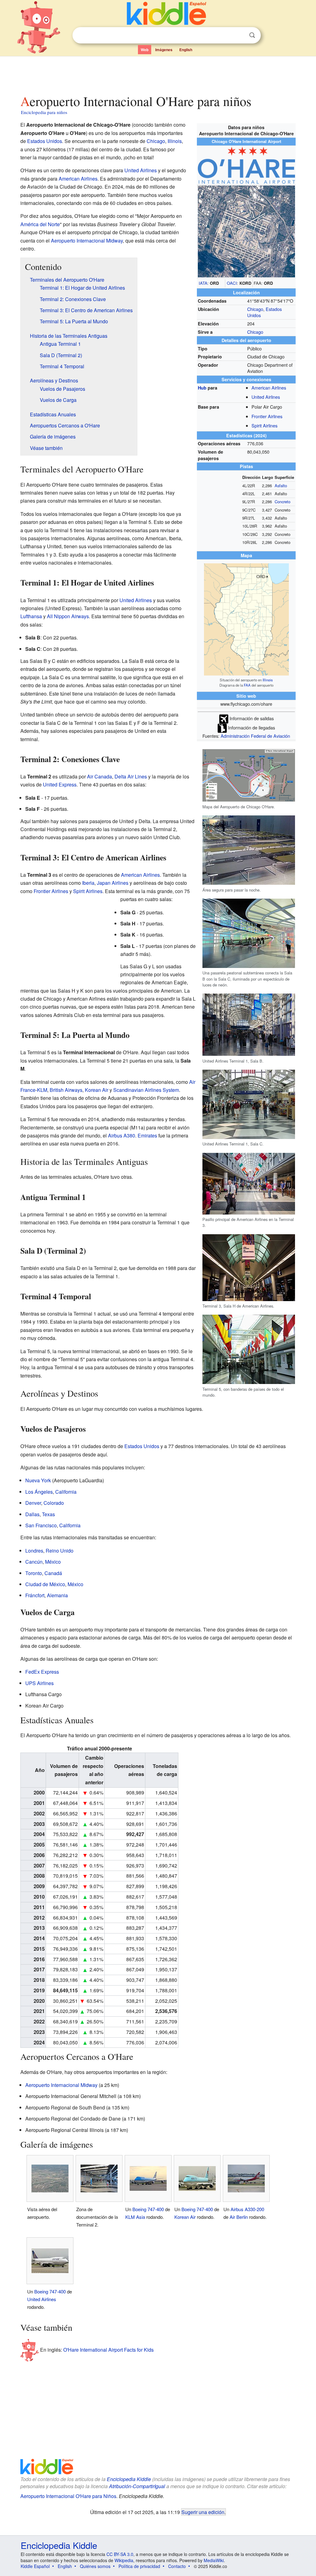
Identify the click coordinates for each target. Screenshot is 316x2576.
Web (145, 50)
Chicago (255, 309)
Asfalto (281, 486)
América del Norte (40, 224)
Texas (48, 1514)
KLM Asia (135, 2217)
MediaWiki (214, 2560)
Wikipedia (124, 2560)
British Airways (66, 1090)
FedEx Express (42, 1672)
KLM (42, 1090)
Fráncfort (35, 1595)
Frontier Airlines (267, 416)
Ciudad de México (45, 1584)
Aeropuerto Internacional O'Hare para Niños (68, 2496)
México (53, 1562)
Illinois (268, 680)
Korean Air (97, 1090)
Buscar (252, 35)
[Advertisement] (158, 74)
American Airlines (269, 388)
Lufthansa (31, 616)
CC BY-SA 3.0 (120, 2554)
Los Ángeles (39, 1492)
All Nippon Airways (68, 616)
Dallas (32, 1514)
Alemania (57, 1595)
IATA (203, 283)
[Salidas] (224, 718)
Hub (202, 388)
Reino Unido (60, 1551)
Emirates (147, 1135)
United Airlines (266, 397)
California (66, 1492)
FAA (247, 685)
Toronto (34, 1573)
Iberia (88, 883)
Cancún (34, 1562)
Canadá (53, 1573)
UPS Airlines (39, 1683)
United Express (60, 784)
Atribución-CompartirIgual (137, 2486)
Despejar (239, 35)
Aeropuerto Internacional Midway (87, 241)
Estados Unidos (45, 141)
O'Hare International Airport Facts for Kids (108, 2350)
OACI (232, 283)
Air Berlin (239, 2217)
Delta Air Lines (131, 776)
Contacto (177, 2566)
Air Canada (100, 776)
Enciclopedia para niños (44, 112)
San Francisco (41, 1525)
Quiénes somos (95, 2566)
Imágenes (164, 50)
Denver (33, 1503)
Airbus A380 (122, 1135)
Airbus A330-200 (247, 2209)
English (186, 50)
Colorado (54, 1503)
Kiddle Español (35, 2566)
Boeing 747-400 (148, 2209)
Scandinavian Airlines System (146, 1090)
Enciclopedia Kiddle (129, 2479)
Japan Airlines (113, 883)
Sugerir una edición (203, 2512)
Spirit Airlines (264, 425)
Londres (34, 1551)
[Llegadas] (222, 727)
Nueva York (38, 1480)
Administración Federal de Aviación (255, 736)
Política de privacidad (139, 2566)
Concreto (283, 502)
